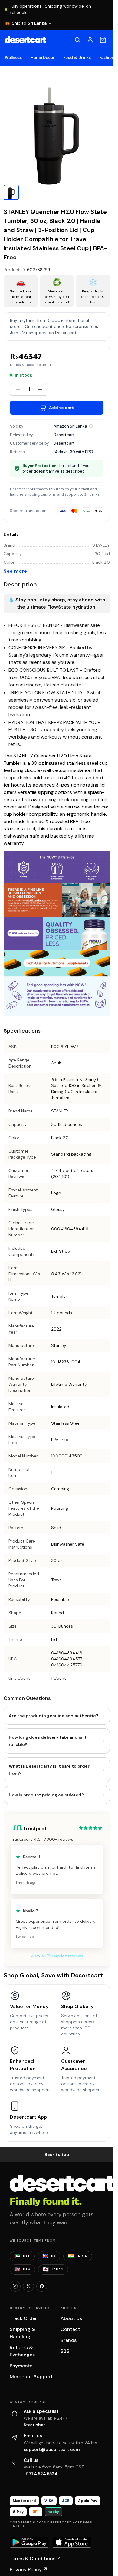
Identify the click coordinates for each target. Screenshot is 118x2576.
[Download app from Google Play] (29, 2542)
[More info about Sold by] (91, 426)
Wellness (13, 58)
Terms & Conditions (35, 2559)
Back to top (57, 2154)
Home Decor (43, 58)
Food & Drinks (77, 58)
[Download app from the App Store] (72, 2542)
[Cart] (103, 40)
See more (15, 571)
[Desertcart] (26, 40)
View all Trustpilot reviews (57, 1956)
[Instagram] (15, 2286)
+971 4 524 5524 (41, 2474)
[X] (28, 2286)
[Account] (90, 40)
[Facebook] (42, 2286)
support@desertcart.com (52, 2449)
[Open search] (77, 40)
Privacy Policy (29, 2569)
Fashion (107, 58)
